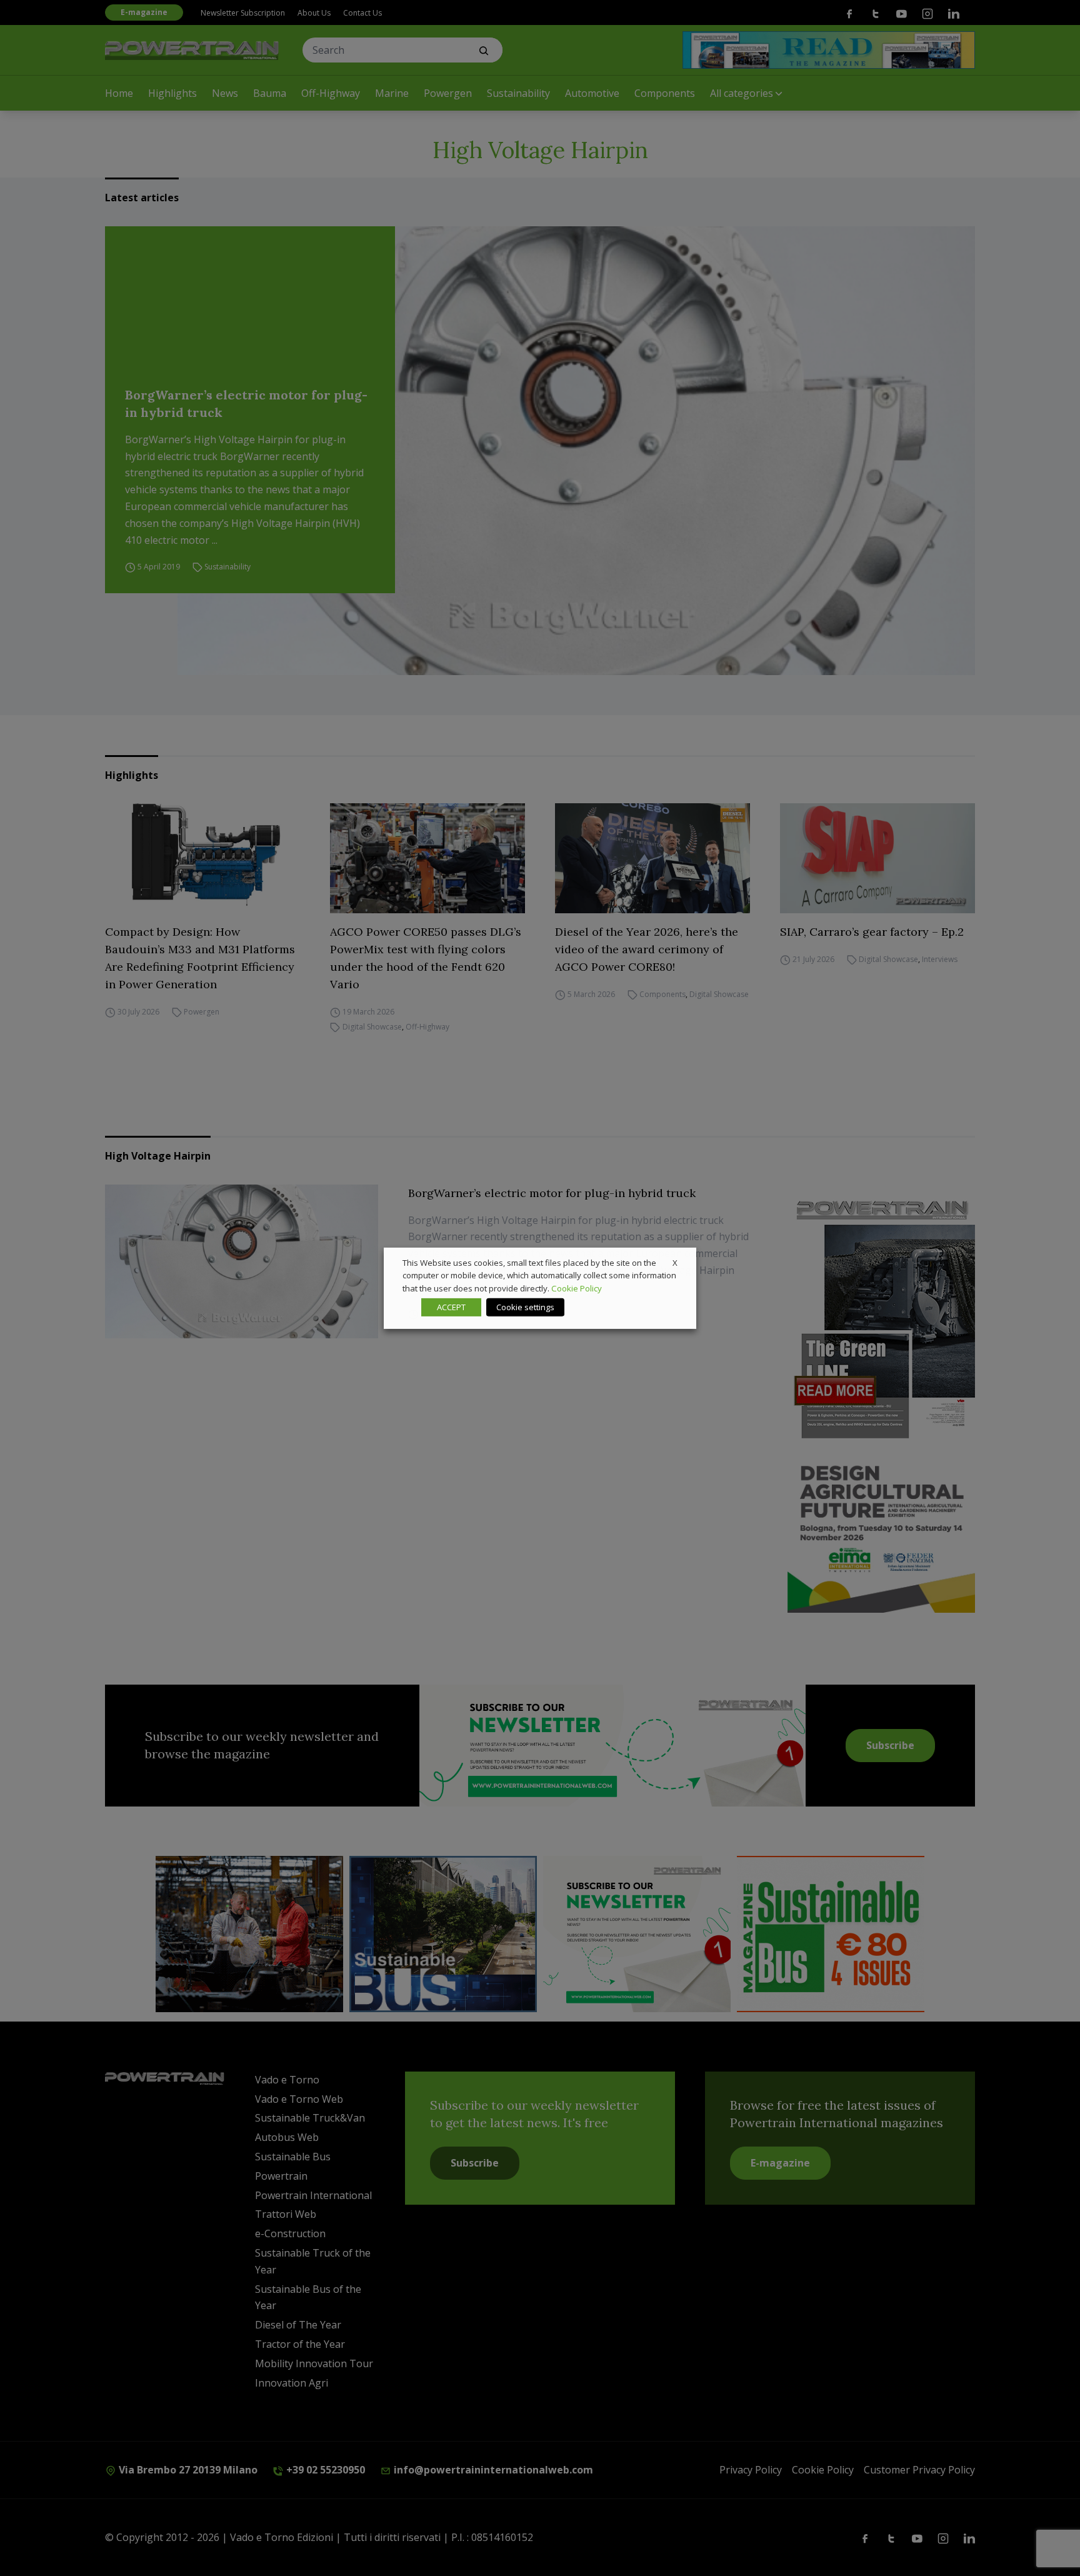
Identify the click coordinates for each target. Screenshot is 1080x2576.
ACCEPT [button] (451, 1307)
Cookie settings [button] (525, 1307)
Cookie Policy (577, 1288)
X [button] (675, 1262)
